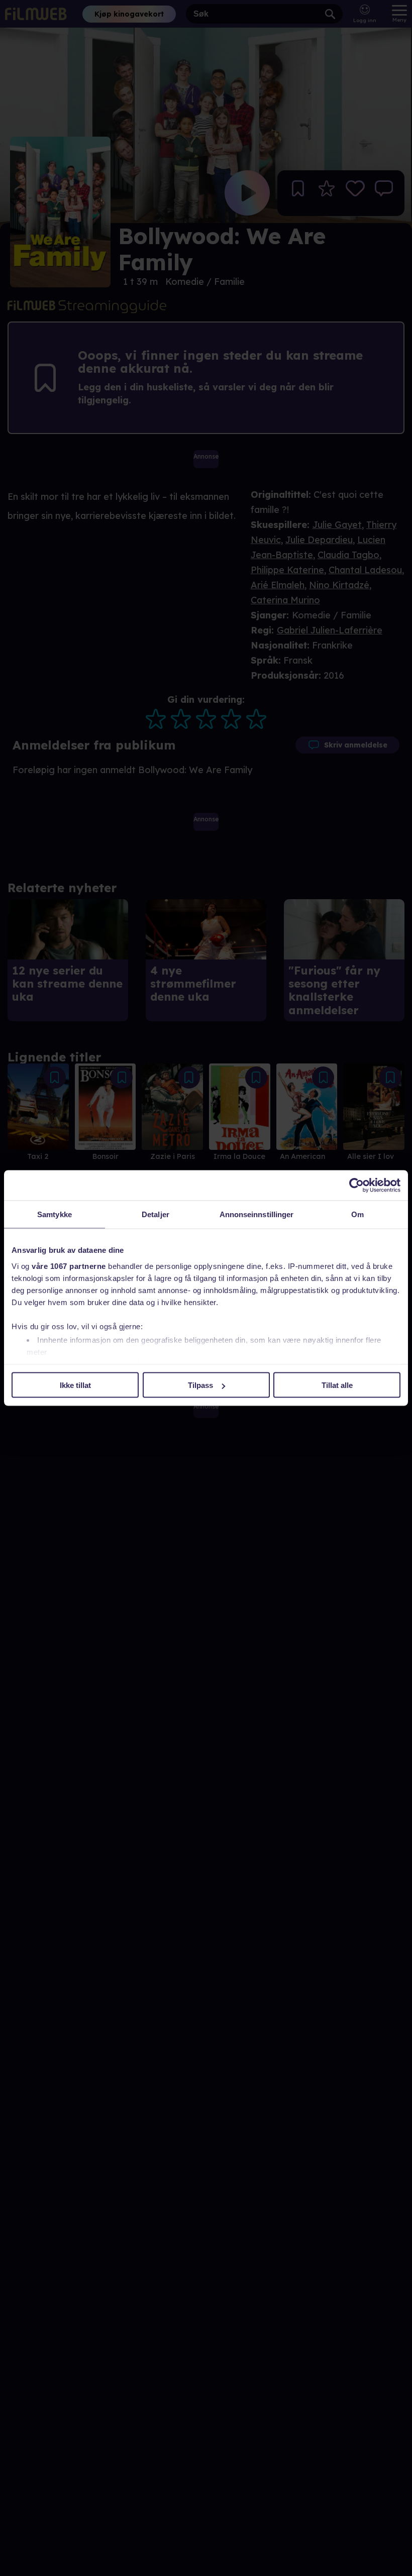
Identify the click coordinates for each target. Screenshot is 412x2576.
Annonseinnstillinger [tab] (257, 1214)
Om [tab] (357, 1214)
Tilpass (200, 1385)
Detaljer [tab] (156, 1214)
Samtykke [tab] (55, 1214)
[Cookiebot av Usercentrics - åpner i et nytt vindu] (356, 1186)
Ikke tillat (75, 1385)
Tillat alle (337, 1385)
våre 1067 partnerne (69, 1266)
